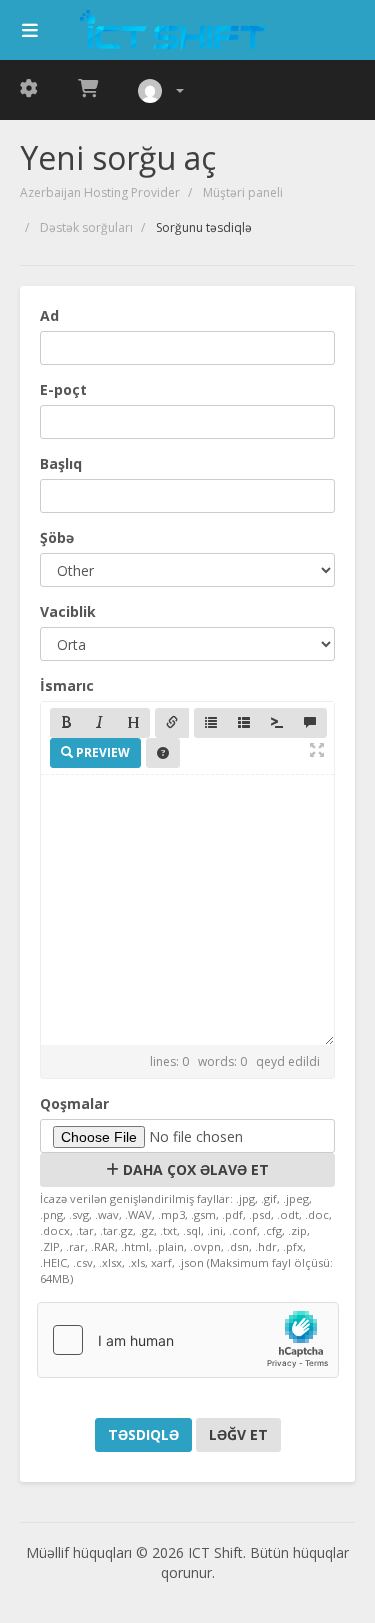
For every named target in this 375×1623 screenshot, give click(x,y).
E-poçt (63, 389)
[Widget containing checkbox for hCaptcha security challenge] (188, 1340)
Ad (49, 315)
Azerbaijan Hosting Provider (100, 192)
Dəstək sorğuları (86, 227)
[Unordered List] (211, 723)
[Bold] (67, 723)
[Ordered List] (244, 723)
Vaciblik (68, 611)
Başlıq (61, 463)
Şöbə (57, 537)
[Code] (277, 723)
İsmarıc (67, 685)
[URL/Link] (172, 723)
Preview (101, 752)
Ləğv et (238, 1434)
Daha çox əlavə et (194, 1169)
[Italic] (100, 723)
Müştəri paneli (243, 192)
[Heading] (133, 723)
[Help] (163, 753)
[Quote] (310, 723)
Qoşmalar (74, 1103)
